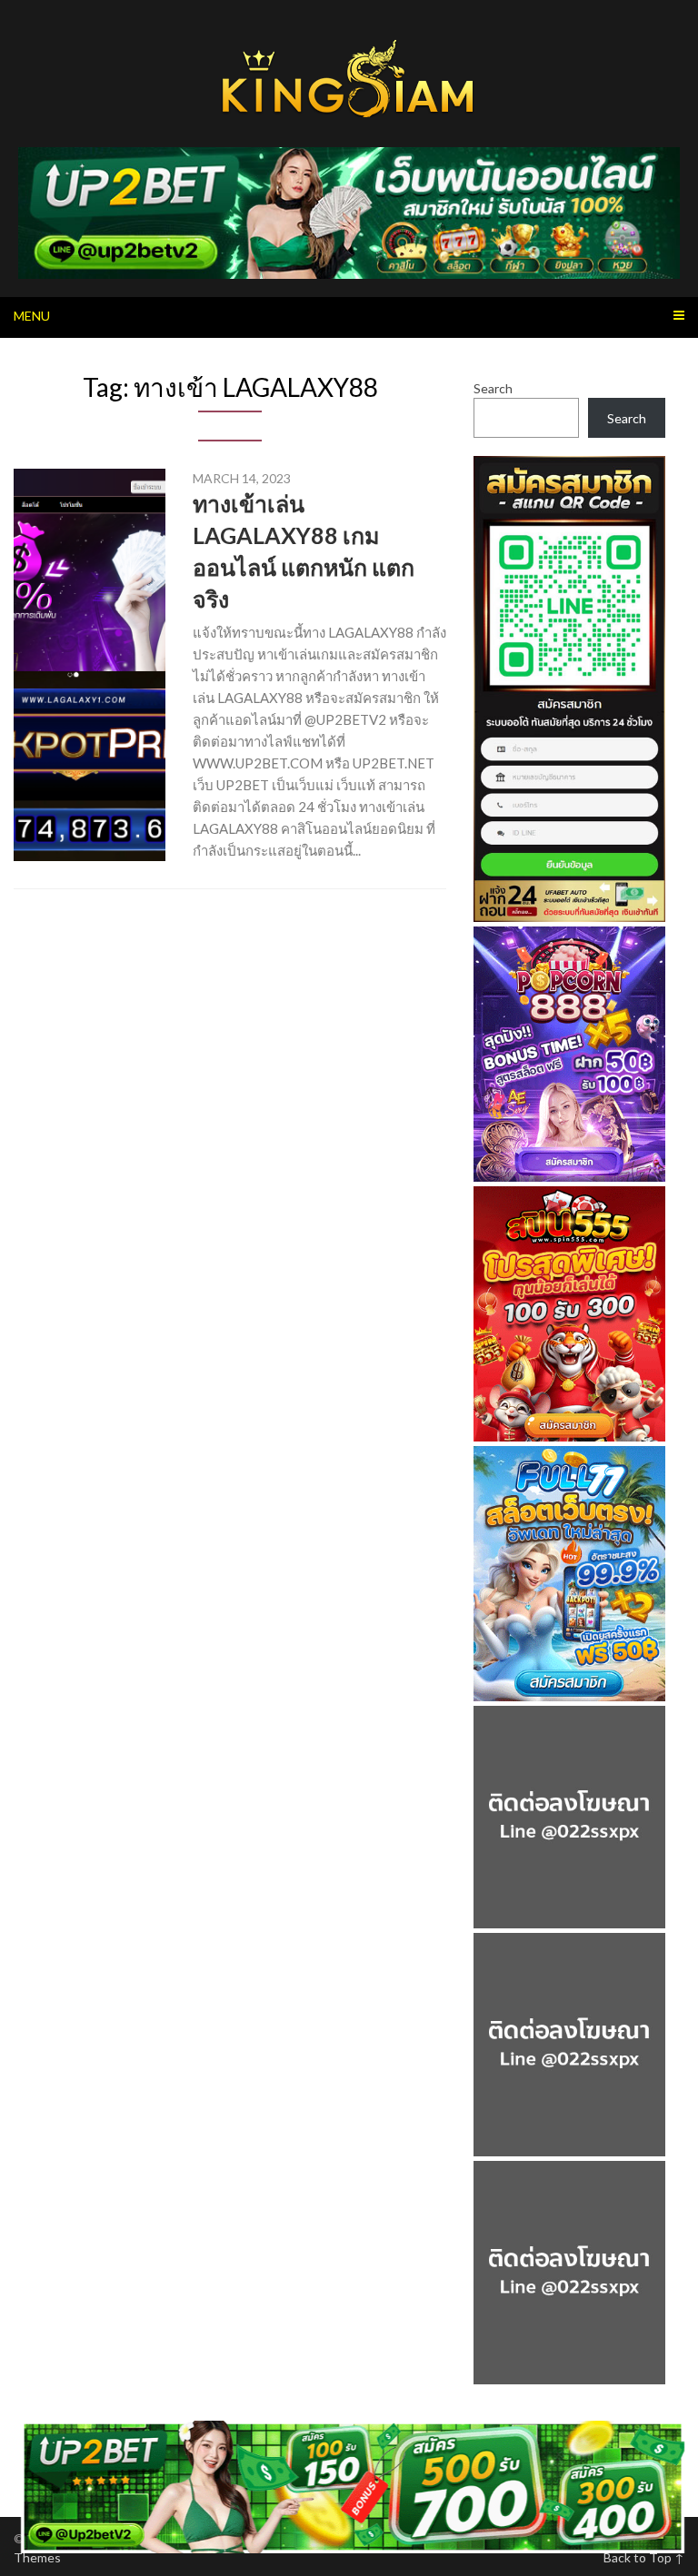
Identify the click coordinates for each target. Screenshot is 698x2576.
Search (493, 388)
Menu (32, 316)
